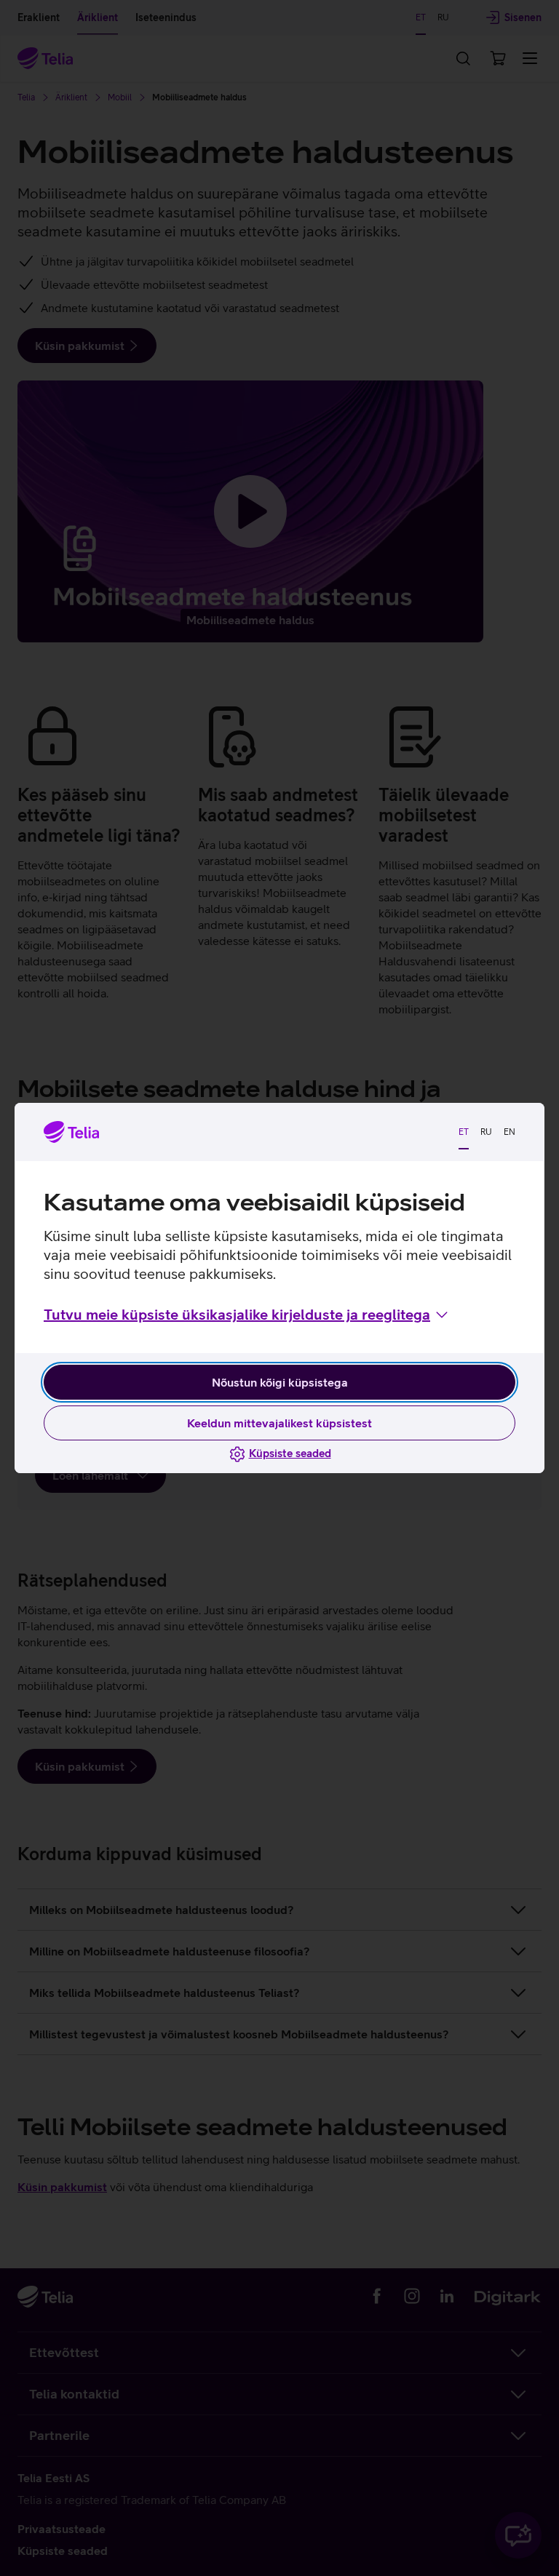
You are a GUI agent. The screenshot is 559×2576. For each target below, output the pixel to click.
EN (510, 1132)
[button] (247, 1315)
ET (464, 1132)
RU (486, 1132)
